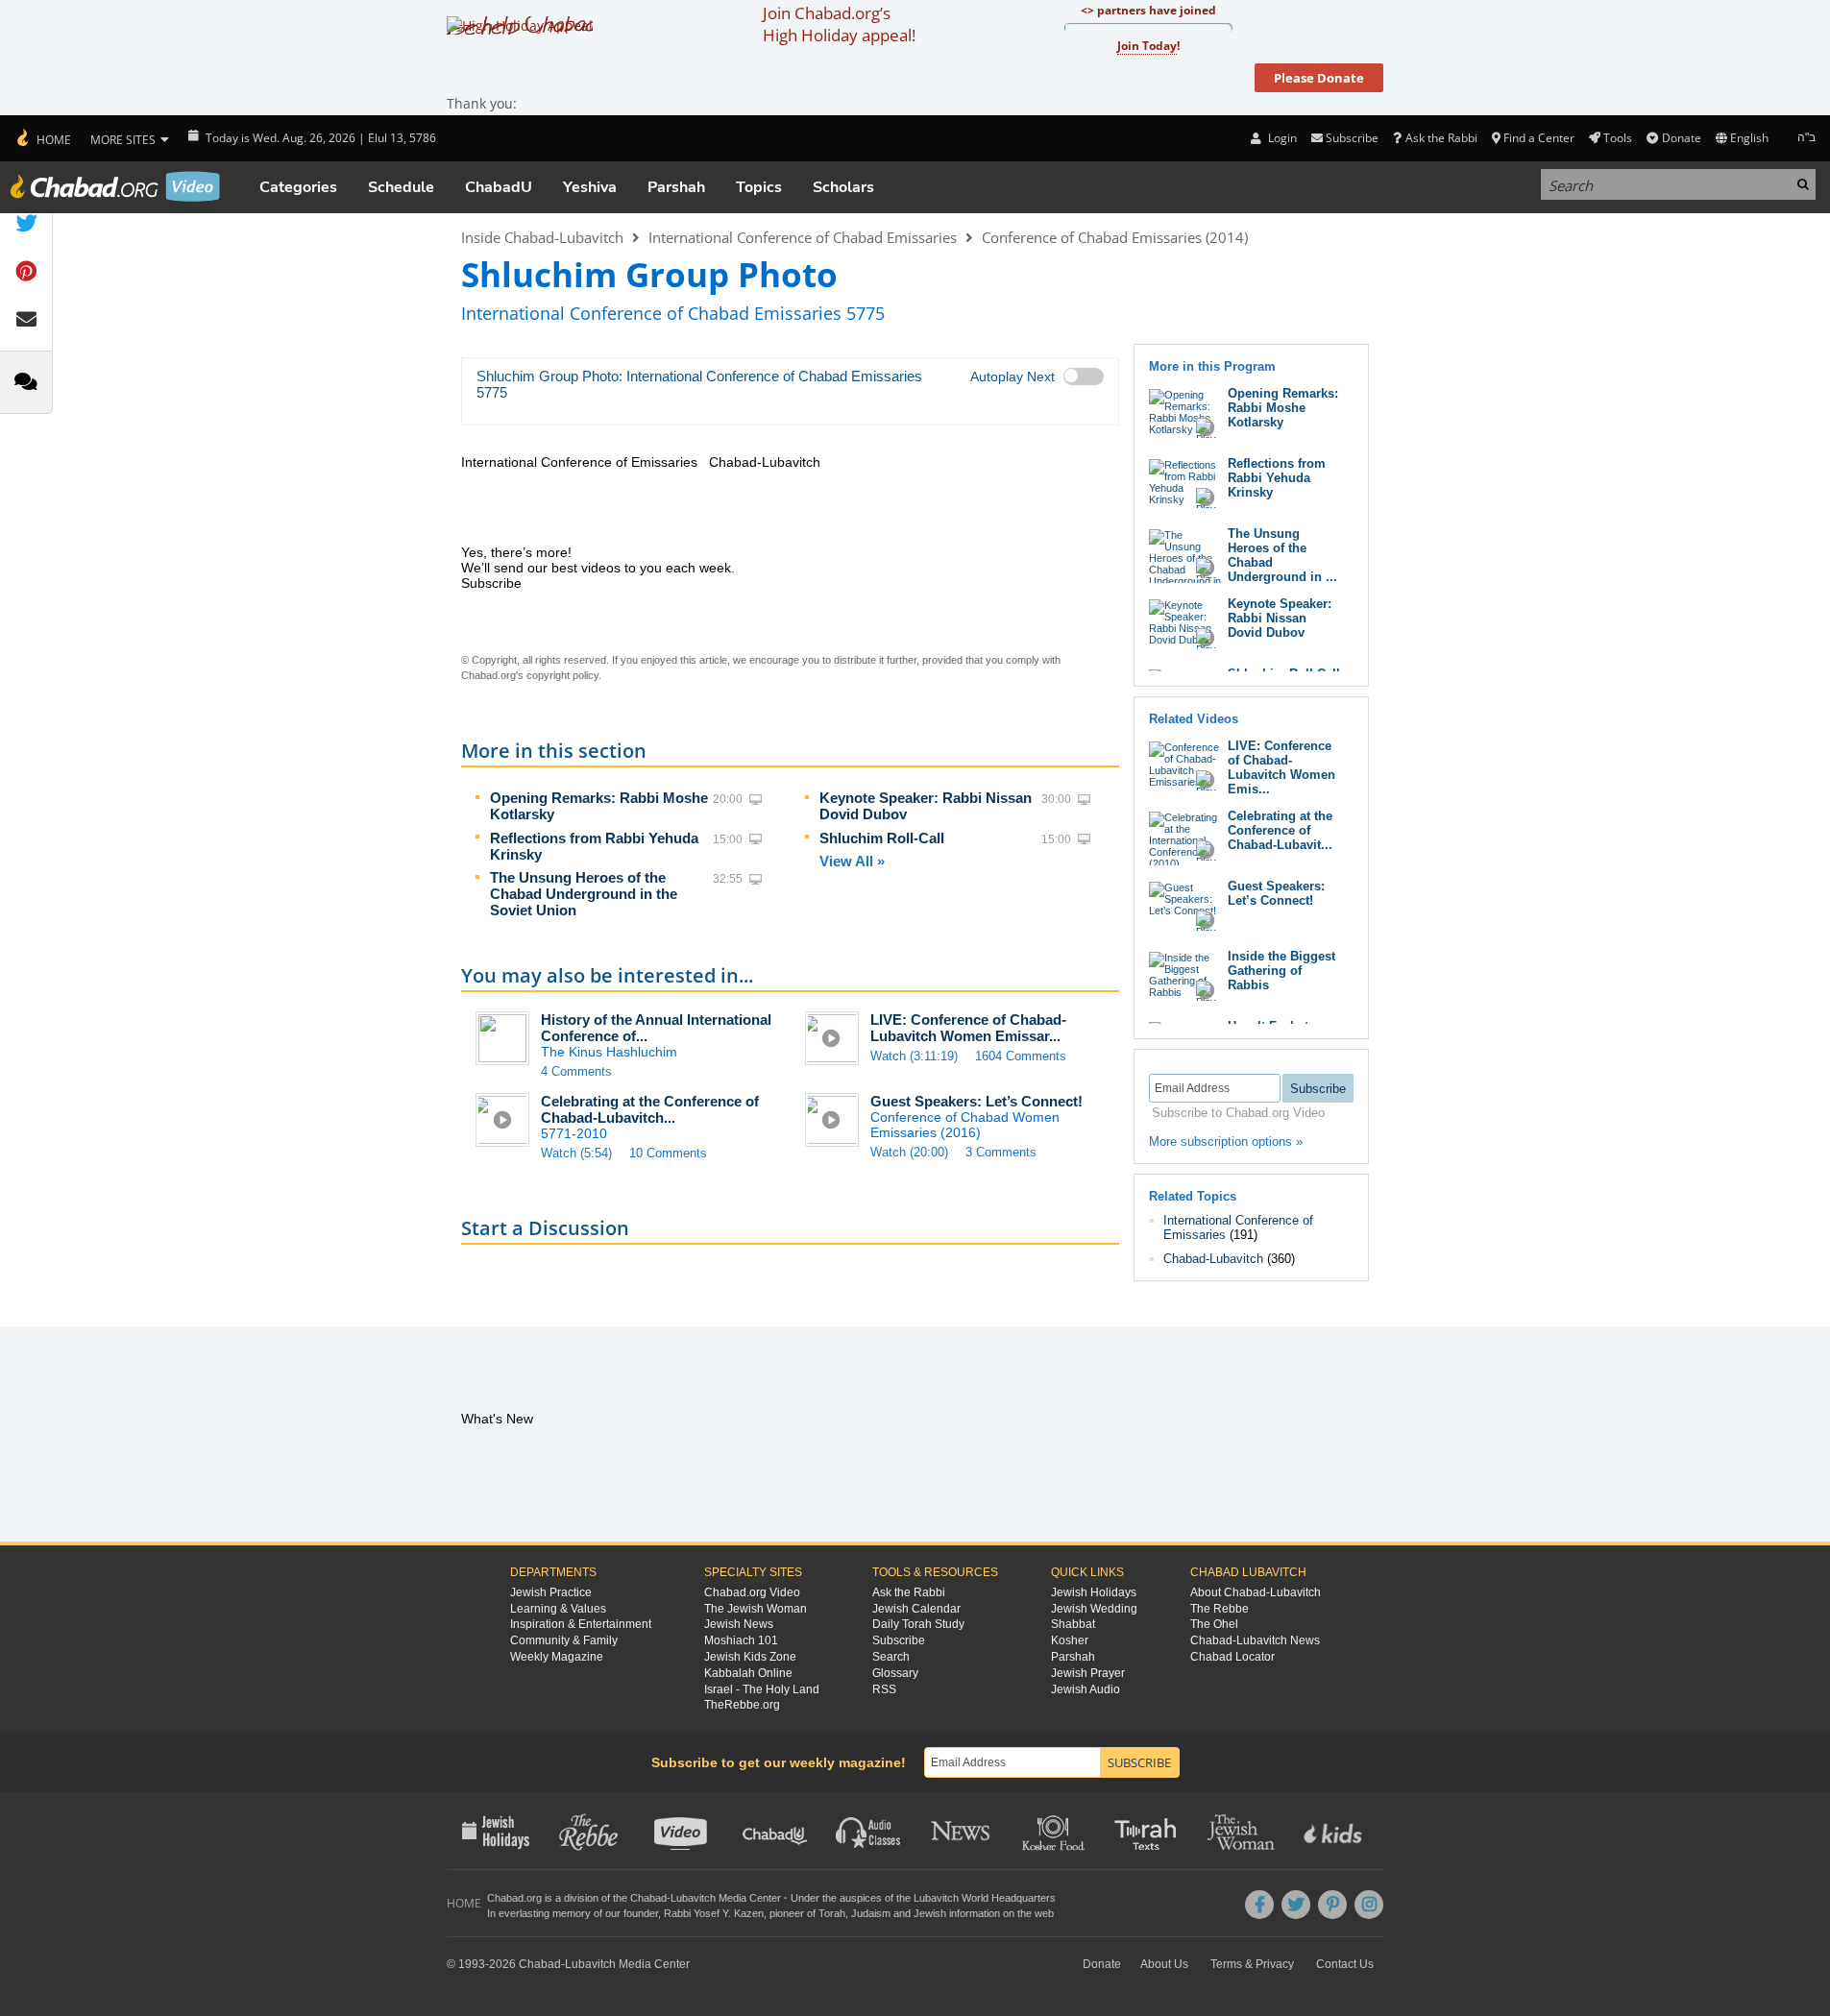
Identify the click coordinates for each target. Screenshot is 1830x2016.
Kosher (1070, 1640)
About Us (1164, 1964)
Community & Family (564, 1640)
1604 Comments (1021, 1056)
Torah (832, 1913)
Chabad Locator (1232, 1657)
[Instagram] (1369, 1905)
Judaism (871, 1913)
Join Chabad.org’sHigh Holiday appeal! (839, 24)
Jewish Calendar (916, 1609)
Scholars (843, 187)
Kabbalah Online (748, 1673)
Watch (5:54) (576, 1153)
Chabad (648, 1898)
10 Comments (668, 1153)
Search (891, 1657)
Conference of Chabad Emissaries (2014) (1115, 237)
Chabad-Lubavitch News (1255, 1640)
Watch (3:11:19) (914, 1056)
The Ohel (1214, 1624)
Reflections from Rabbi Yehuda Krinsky (1277, 478)
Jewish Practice (551, 1592)
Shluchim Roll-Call (882, 838)
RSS (884, 1689)
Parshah (676, 187)
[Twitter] (1296, 1905)
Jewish (930, 1913)
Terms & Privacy (1252, 1964)
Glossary (895, 1673)
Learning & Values (558, 1609)
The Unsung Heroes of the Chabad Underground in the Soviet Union (584, 894)
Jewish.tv (683, 1831)
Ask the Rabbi (1441, 138)
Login (1281, 138)
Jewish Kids (1335, 1831)
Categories (298, 187)
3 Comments (1001, 1152)
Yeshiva (590, 187)
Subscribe (899, 1640)
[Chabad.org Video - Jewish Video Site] (115, 186)
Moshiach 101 (741, 1640)
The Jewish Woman (756, 1609)
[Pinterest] (1332, 1905)
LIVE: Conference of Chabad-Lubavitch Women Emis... (1281, 767)
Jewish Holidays (1094, 1592)
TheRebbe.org (742, 1705)
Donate (1681, 138)
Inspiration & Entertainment (581, 1624)
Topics (759, 187)
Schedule (401, 187)
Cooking (1055, 1831)
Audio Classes (869, 1831)
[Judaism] (43, 138)
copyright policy (562, 675)
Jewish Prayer (1088, 1673)
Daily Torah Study (918, 1624)
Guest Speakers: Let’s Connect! (976, 1101)
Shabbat (1073, 1624)
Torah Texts (1148, 1831)
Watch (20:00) (909, 1152)
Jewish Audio (1086, 1689)
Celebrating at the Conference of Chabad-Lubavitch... (650, 1109)
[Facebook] (1259, 1905)
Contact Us (1345, 1964)
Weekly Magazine (557, 1657)
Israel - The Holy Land (762, 1689)
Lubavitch (693, 1898)
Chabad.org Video (752, 1592)
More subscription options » (1226, 1142)
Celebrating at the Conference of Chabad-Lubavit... (1280, 830)
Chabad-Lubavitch (1213, 1259)
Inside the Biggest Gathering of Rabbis (1281, 971)
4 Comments (576, 1071)
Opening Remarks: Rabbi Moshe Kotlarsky (1283, 408)
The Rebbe (1220, 1609)
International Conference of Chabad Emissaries (803, 237)
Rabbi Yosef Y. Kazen (714, 1913)
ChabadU (499, 187)
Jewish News (739, 1624)
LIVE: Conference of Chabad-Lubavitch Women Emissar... (968, 1028)
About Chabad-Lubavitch (1256, 1592)
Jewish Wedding (1094, 1609)
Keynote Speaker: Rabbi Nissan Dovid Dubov (1280, 618)
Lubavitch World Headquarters (985, 1898)
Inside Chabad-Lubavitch (542, 237)
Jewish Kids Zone (750, 1657)
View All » (852, 861)
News (962, 1831)
